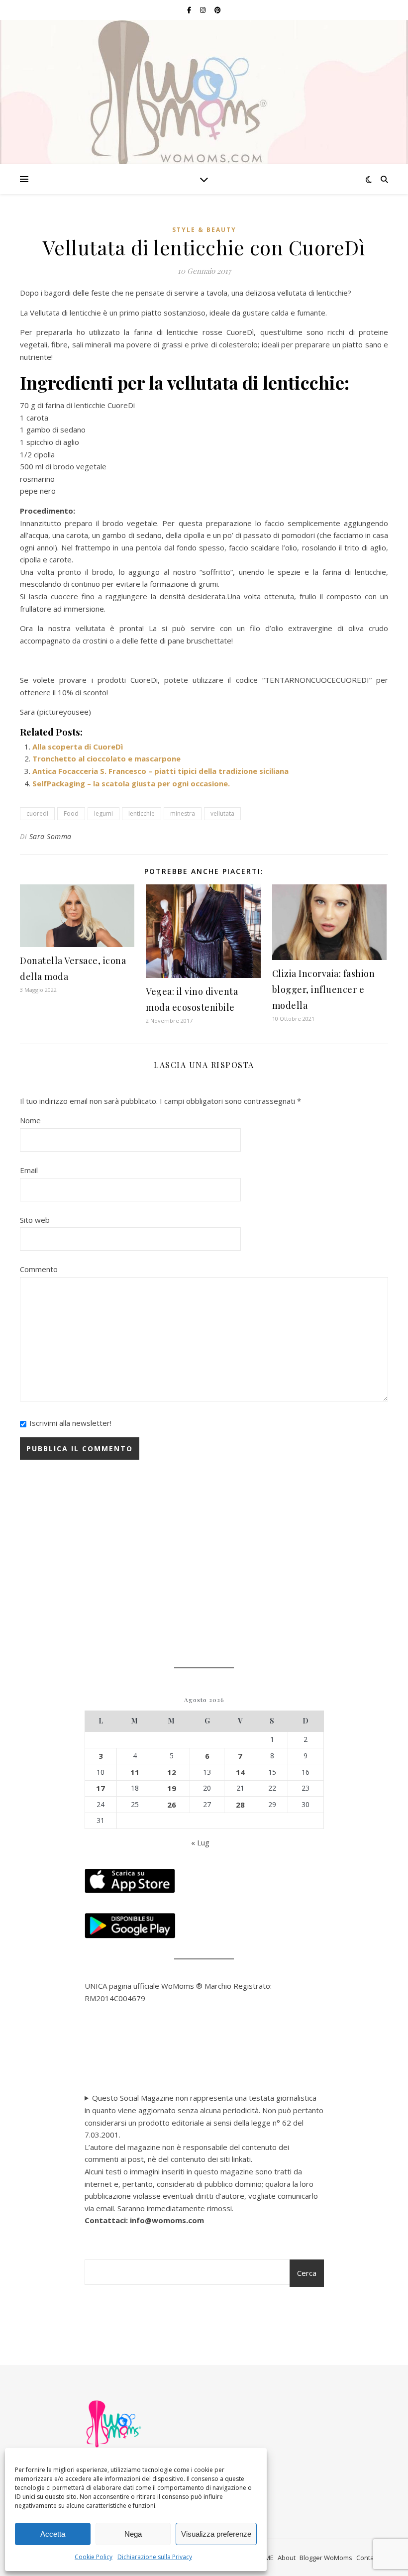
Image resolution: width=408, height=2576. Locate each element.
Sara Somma (51, 836)
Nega (133, 2534)
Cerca (307, 2273)
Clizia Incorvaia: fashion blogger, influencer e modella (324, 989)
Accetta (53, 2534)
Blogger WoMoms (326, 2558)
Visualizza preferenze (216, 2534)
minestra (183, 813)
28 (240, 1805)
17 (101, 1788)
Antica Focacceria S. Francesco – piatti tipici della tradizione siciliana (160, 771)
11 (135, 1772)
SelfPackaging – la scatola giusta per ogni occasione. (131, 783)
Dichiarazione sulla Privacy (155, 2557)
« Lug (200, 1842)
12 (172, 1772)
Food (71, 813)
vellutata (222, 813)
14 (240, 1772)
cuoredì (37, 813)
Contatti (368, 2558)
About (287, 2558)
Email (29, 1170)
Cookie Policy (94, 2557)
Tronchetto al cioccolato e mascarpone (106, 758)
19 (172, 1788)
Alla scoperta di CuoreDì (78, 747)
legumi (103, 813)
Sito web (35, 1220)
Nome (30, 1120)
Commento (39, 1269)
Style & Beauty (204, 230)
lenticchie (142, 813)
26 (172, 1805)
